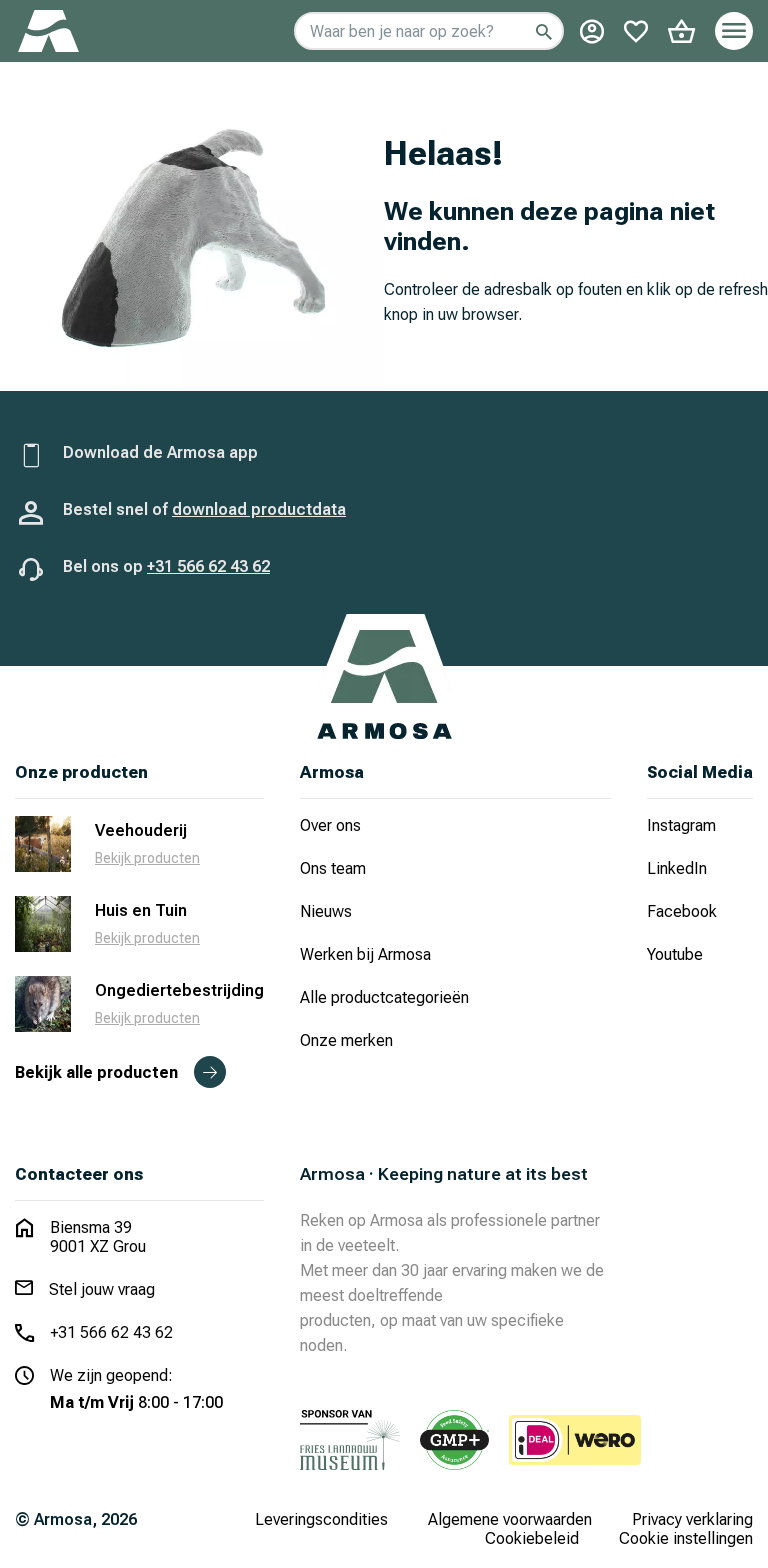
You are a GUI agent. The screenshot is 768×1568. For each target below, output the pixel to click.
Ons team (333, 868)
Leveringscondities (321, 1519)
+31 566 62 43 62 (208, 566)
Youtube (675, 954)
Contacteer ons (79, 1174)
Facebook (682, 911)
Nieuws (326, 911)
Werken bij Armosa (365, 954)
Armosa (332, 772)
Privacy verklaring (692, 1519)
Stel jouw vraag (102, 1289)
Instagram (681, 825)
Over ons (330, 825)
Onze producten (81, 772)
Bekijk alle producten (96, 1072)
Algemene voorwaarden (510, 1519)
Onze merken (346, 1040)
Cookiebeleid (532, 1538)
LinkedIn (677, 868)
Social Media (700, 772)
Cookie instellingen (686, 1538)
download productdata (259, 509)
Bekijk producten (147, 858)
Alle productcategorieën (384, 997)
